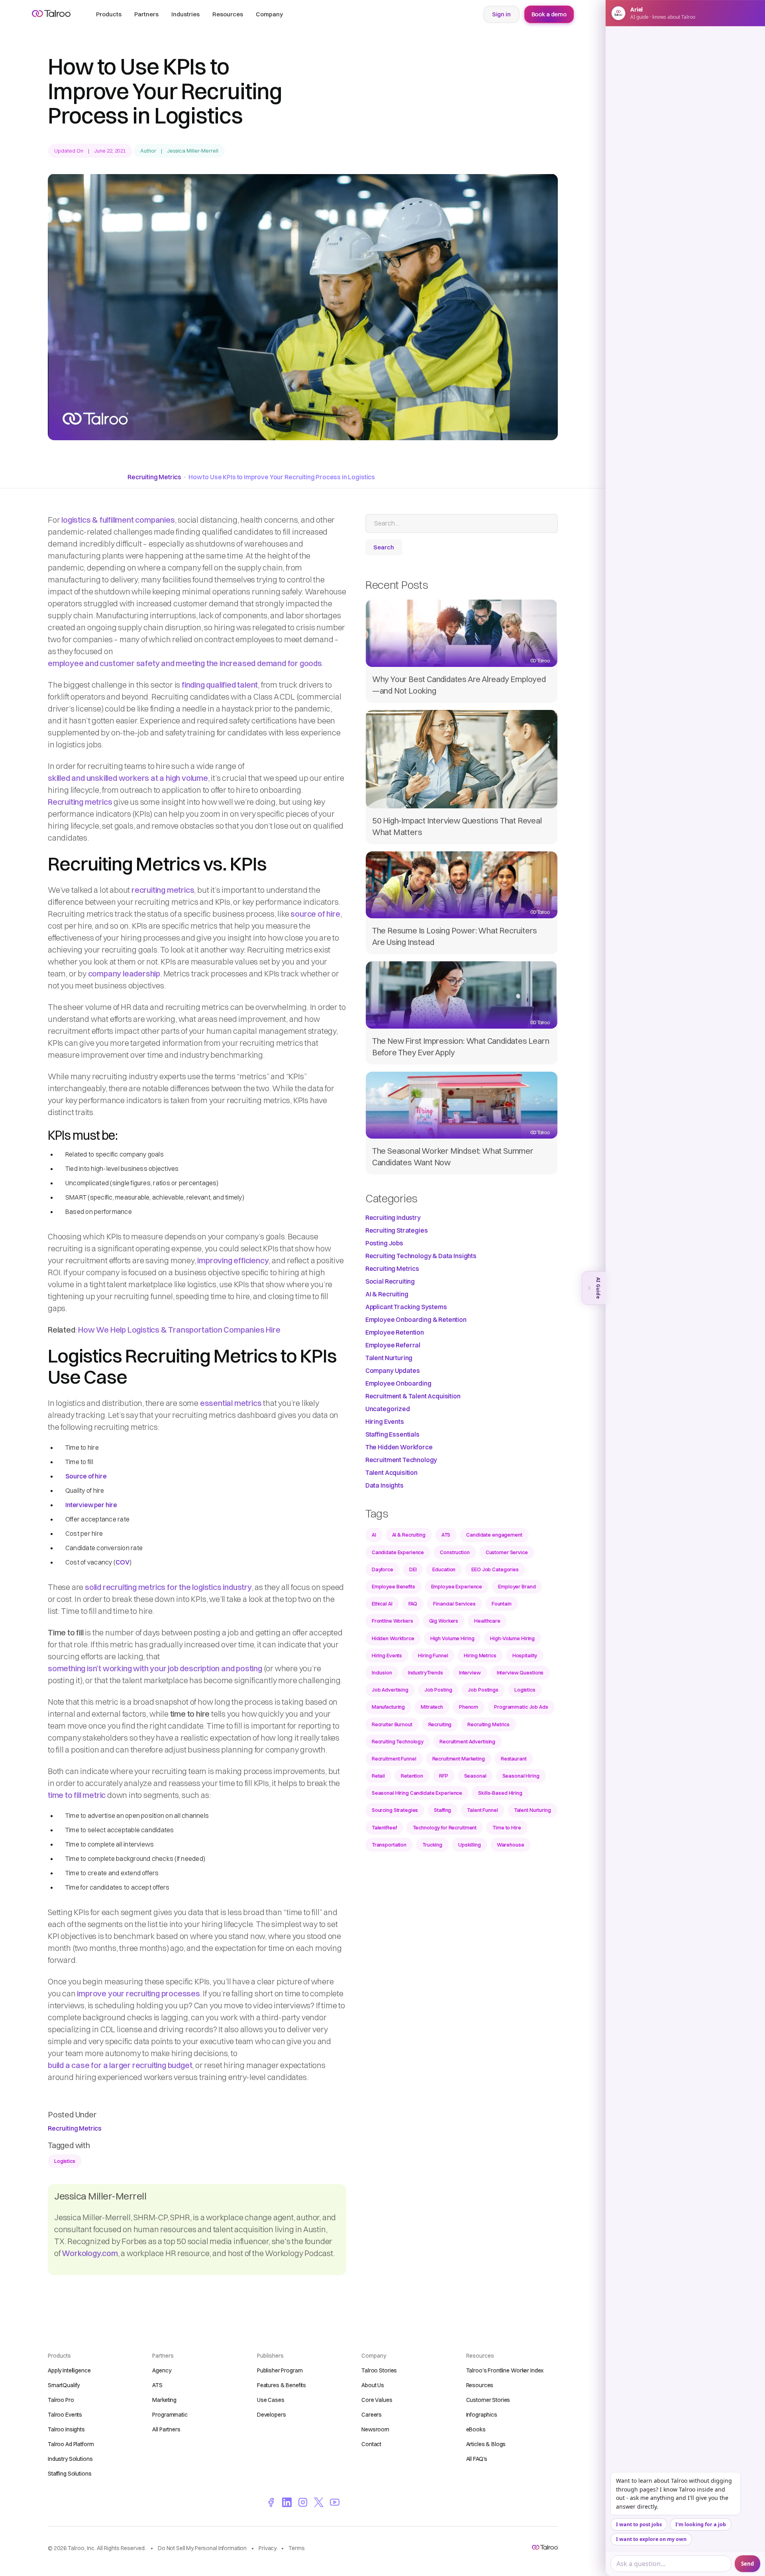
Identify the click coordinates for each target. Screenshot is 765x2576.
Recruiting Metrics (154, 477)
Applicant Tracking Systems (406, 1307)
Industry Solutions (70, 2459)
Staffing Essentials (392, 1434)
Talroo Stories (379, 2370)
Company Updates (393, 1370)
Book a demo (549, 14)
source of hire (315, 914)
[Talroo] (545, 2547)
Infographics (482, 2415)
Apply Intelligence (69, 2370)
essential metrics (231, 1403)
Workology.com (90, 2253)
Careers (372, 2415)
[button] (109, 14)
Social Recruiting (390, 1281)
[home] (51, 14)
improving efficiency (233, 1260)
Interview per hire (91, 1505)
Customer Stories (488, 2400)
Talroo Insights (66, 2429)
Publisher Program (280, 2370)
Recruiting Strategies (397, 1230)
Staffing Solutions (70, 2474)
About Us (373, 2385)
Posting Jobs (384, 1243)
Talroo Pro (61, 2400)
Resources (480, 2385)
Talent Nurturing (389, 1358)
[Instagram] (303, 2502)
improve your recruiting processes (138, 1993)
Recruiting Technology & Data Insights (421, 1256)
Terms (296, 2548)
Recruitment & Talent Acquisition (413, 1396)
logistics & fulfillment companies (118, 520)
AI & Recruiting (387, 1294)
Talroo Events (65, 2415)
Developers (272, 2415)
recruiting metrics (163, 890)
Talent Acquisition (391, 1472)
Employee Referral (393, 1345)
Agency (162, 2370)
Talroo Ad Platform (71, 2444)
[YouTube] (335, 2502)
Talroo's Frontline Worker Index (505, 2370)
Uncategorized (388, 1409)
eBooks (476, 2429)
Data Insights (384, 1485)
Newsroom (375, 2429)
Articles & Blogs (486, 2444)
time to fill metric (77, 1795)
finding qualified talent (220, 685)
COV (123, 1562)
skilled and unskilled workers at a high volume (128, 778)
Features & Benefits (281, 2385)
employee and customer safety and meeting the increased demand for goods (185, 663)
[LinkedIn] (287, 2502)
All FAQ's (477, 2459)
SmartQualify (64, 2385)
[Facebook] (271, 2502)
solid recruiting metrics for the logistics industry (168, 1587)
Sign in (501, 14)
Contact (371, 2444)
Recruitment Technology (401, 1460)
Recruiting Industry (393, 1217)
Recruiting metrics (80, 802)
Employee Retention (395, 1332)
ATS (157, 2385)
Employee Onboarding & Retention (416, 1319)
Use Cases (271, 2400)
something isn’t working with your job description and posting (155, 1668)
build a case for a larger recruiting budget (120, 2065)
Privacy (268, 2548)
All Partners (166, 2429)
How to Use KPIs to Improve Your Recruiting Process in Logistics (282, 477)
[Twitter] (319, 2502)
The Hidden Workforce (399, 1447)
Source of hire (86, 1476)
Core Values (377, 2400)
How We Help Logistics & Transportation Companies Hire (179, 1330)
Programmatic (170, 2415)
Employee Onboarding (398, 1383)
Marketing (164, 2400)
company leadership (124, 973)
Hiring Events (385, 1421)
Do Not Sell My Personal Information (202, 2548)
